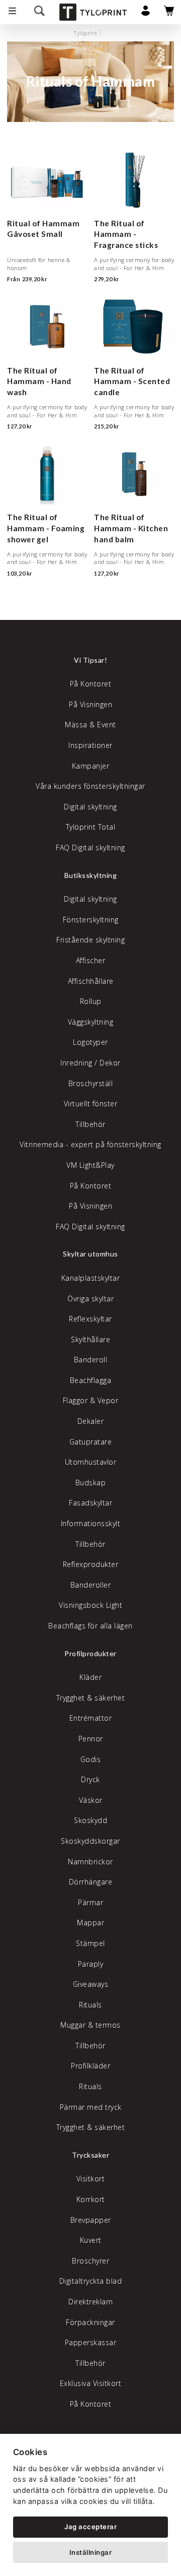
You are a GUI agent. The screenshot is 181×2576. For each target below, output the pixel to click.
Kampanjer (91, 766)
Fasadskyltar (90, 1503)
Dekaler (91, 1421)
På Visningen (90, 704)
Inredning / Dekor (90, 1063)
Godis (91, 1759)
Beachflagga (91, 1380)
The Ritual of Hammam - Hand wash (39, 381)
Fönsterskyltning (91, 920)
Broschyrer (90, 2261)
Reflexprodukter (91, 1564)
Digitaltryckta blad (91, 2281)
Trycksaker (90, 2155)
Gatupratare (91, 1442)
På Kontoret (91, 684)
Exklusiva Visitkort (91, 2383)
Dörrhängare (91, 1882)
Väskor (91, 1800)
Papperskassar (91, 2342)
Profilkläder (90, 2066)
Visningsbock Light (90, 1605)
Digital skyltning (90, 807)
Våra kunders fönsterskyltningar (90, 786)
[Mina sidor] (146, 13)
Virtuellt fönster (91, 1104)
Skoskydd (90, 1820)
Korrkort (91, 2199)
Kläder (90, 1677)
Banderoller (91, 1585)
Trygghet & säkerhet (91, 1698)
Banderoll (91, 1360)
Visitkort (91, 2179)
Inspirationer (90, 745)
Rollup (91, 1001)
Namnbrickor (90, 1862)
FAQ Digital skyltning (90, 847)
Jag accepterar (90, 2527)
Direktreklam (90, 2302)
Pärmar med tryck (91, 2107)
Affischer (91, 960)
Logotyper (90, 1042)
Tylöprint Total (91, 827)
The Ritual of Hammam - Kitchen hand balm (131, 528)
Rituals (90, 2005)
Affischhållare (91, 981)
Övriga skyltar (90, 1299)
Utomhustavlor (91, 1462)
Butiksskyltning (91, 875)
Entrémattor (91, 1718)
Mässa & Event (90, 725)
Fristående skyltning (90, 940)
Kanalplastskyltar (91, 1278)
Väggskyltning (91, 1022)
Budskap (91, 1483)
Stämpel (90, 1943)
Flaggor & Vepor (91, 1400)
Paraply (91, 1964)
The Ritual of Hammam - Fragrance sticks (126, 234)
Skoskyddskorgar (90, 1841)
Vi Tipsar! (90, 660)
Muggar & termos (90, 2025)
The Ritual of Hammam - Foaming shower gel (46, 528)
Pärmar (90, 1902)
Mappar (90, 1923)
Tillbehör (90, 1124)
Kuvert (91, 2240)
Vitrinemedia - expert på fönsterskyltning (90, 1144)
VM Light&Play (90, 1165)
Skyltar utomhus (90, 1254)
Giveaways (91, 1984)
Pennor (91, 1739)
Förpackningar (90, 2322)
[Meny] (12, 12)
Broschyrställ (91, 1083)
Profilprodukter (90, 1653)
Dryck (90, 1779)
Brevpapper (91, 2220)
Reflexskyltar (90, 1319)
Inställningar (91, 2552)
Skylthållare (90, 1339)
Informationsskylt (91, 1523)
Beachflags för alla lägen (90, 1626)
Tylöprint (86, 33)
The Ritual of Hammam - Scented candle (132, 381)
